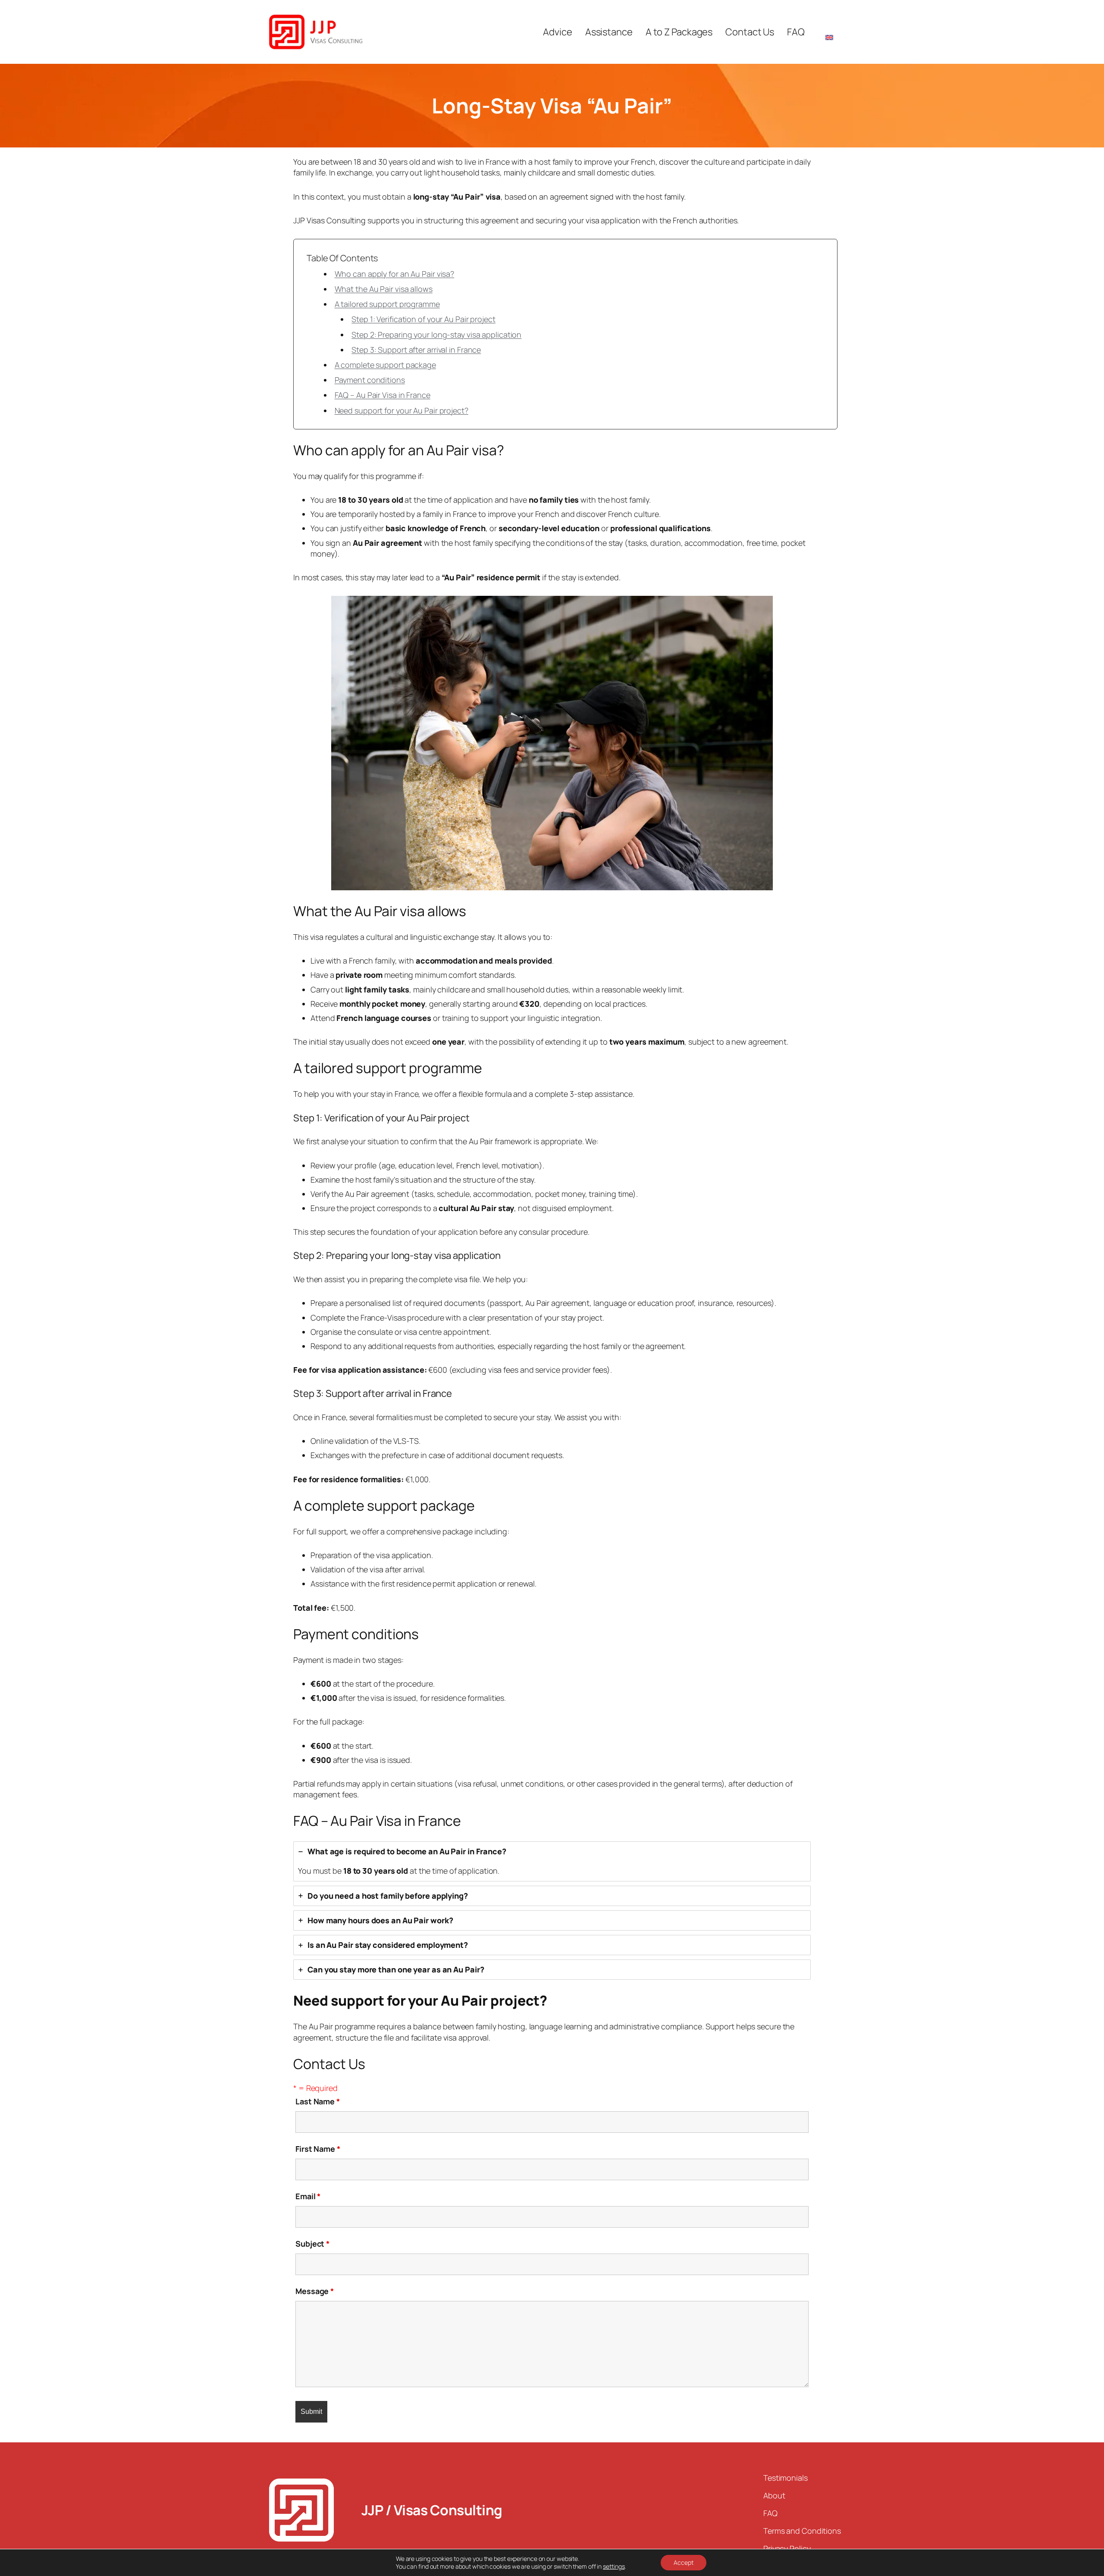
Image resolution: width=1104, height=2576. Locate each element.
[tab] (552, 1861)
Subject (312, 2244)
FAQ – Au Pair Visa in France (383, 395)
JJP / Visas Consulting (432, 2510)
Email (308, 2196)
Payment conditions (370, 380)
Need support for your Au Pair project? (401, 410)
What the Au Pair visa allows (384, 289)
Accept (684, 2562)
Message (315, 2291)
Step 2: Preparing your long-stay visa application (436, 335)
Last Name (318, 2101)
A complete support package (385, 365)
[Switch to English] (829, 32)
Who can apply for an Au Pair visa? (395, 274)
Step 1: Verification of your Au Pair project (423, 319)
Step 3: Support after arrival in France (416, 350)
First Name (318, 2149)
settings (614, 2567)
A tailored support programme (387, 304)
